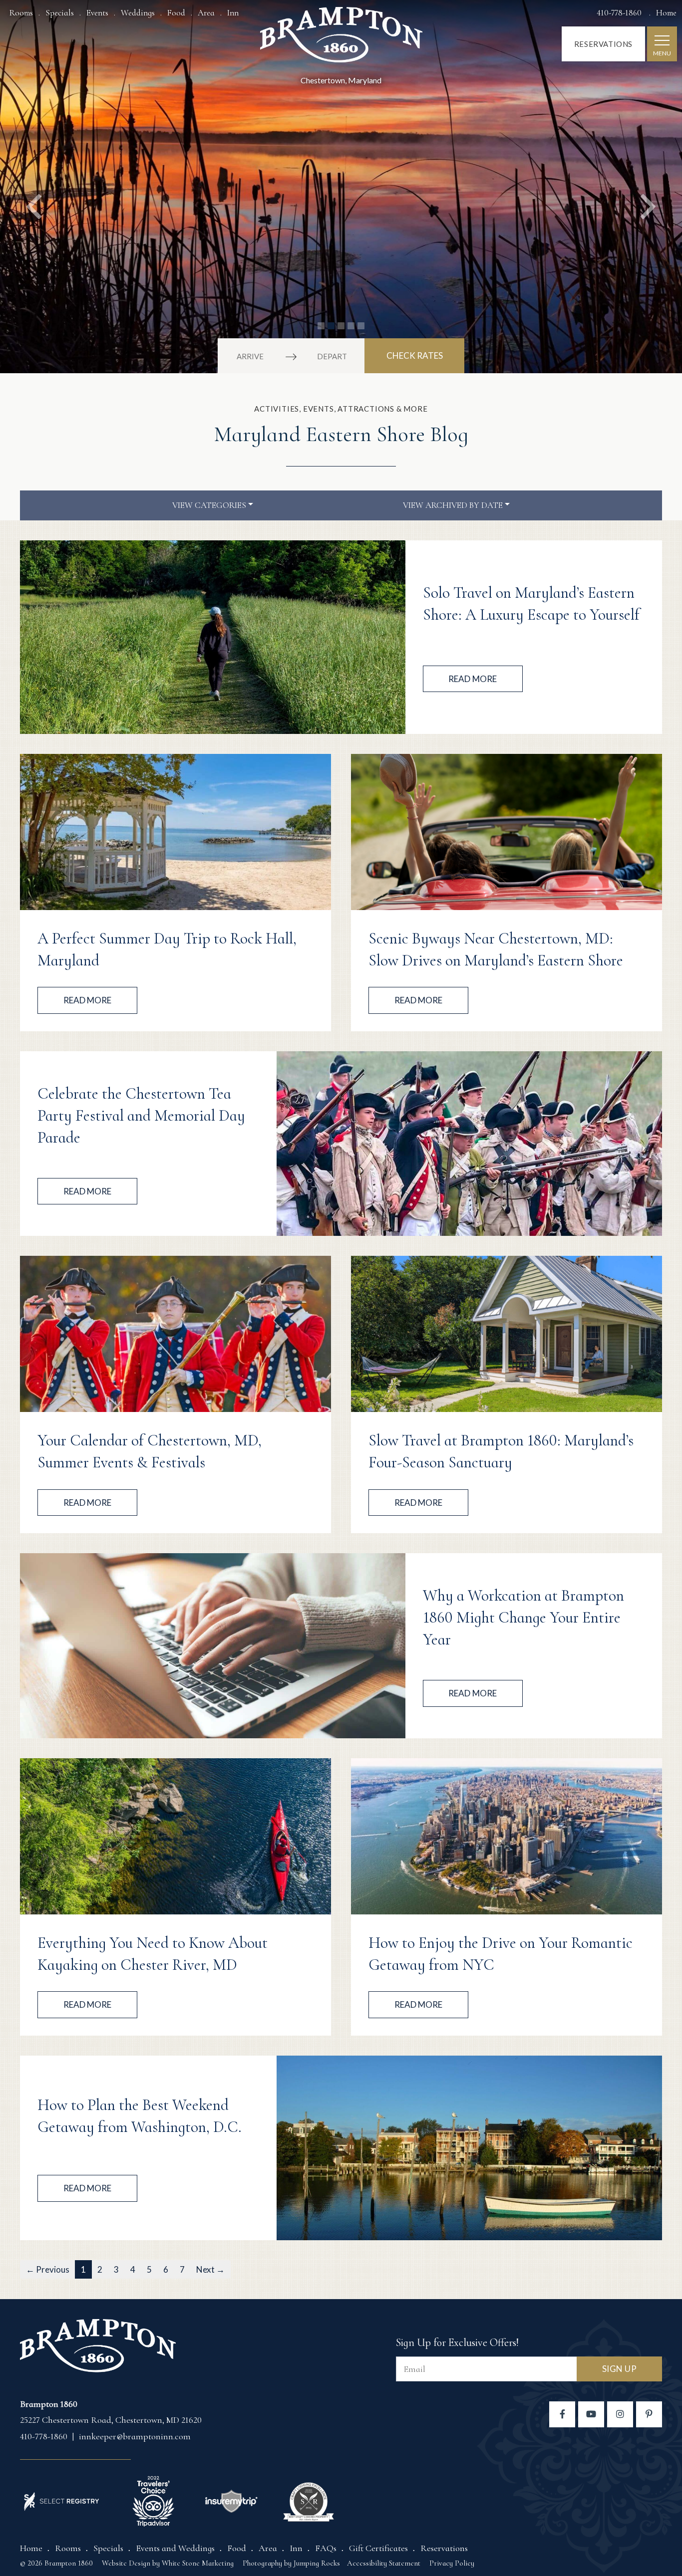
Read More (473, 679)
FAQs (326, 2548)
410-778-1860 (620, 13)
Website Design (126, 2563)
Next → (210, 2269)
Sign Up (620, 2369)
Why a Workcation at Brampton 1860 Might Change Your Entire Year (523, 1618)
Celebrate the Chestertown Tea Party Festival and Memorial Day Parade (141, 1116)
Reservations (603, 44)
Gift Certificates (378, 2548)
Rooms (21, 13)
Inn (233, 13)
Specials (60, 13)
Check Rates (415, 355)
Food (176, 13)
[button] (34, 187)
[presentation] (213, 637)
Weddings (138, 13)
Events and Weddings (175, 2548)
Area (206, 13)
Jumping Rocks (317, 2563)
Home (666, 13)
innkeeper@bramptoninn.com (135, 2436)
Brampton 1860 (341, 38)
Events (97, 13)
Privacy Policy (452, 2563)
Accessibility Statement (384, 2563)
